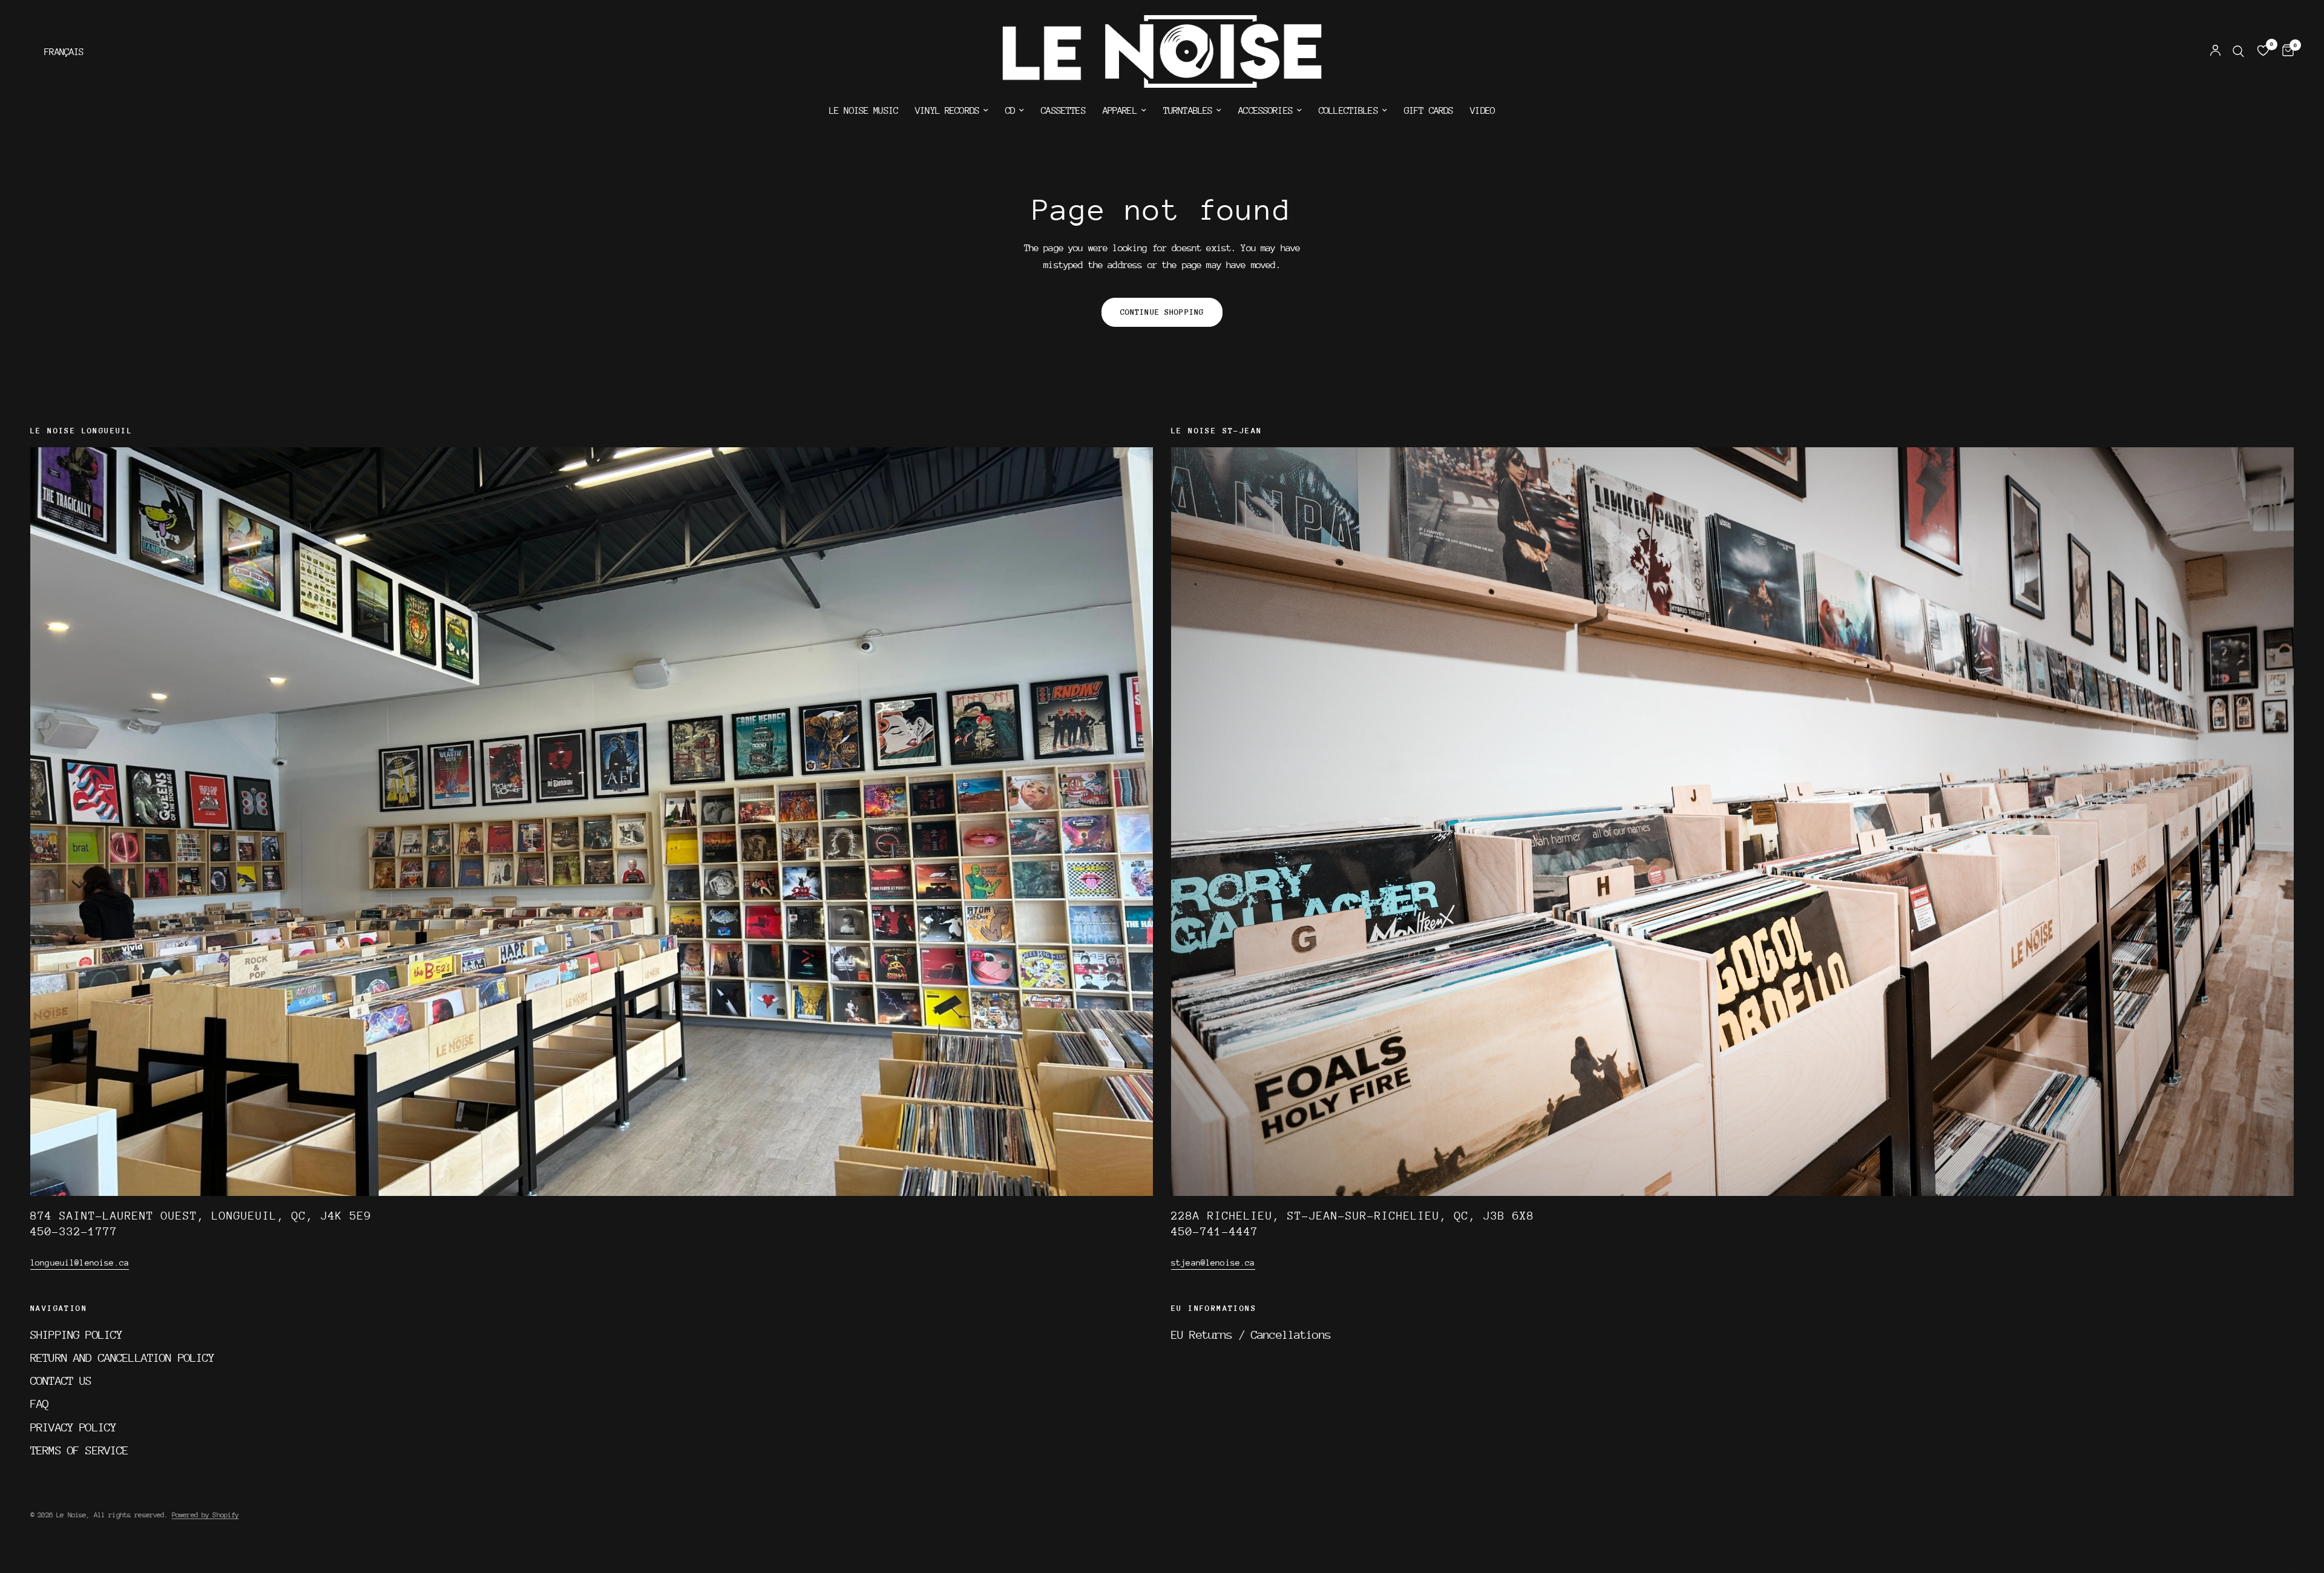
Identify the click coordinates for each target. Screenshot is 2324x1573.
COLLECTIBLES (1348, 111)
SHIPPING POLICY (76, 1335)
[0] (2285, 51)
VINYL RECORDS (947, 111)
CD (1010, 111)
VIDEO (1482, 111)
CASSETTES (1063, 111)
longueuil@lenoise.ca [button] (80, 1263)
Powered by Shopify (205, 1515)
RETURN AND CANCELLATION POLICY (123, 1358)
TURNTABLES (1188, 111)
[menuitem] (864, 111)
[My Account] (2215, 51)
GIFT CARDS (1429, 111)
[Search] (2238, 51)
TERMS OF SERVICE (79, 1450)
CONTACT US (61, 1381)
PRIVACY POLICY (73, 1427)
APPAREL (1120, 111)
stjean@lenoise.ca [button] (1213, 1263)
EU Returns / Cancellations (1251, 1335)
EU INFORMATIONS (1214, 1309)
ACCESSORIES (1265, 111)
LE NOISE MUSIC (864, 111)
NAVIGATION (59, 1309)
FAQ (39, 1404)
